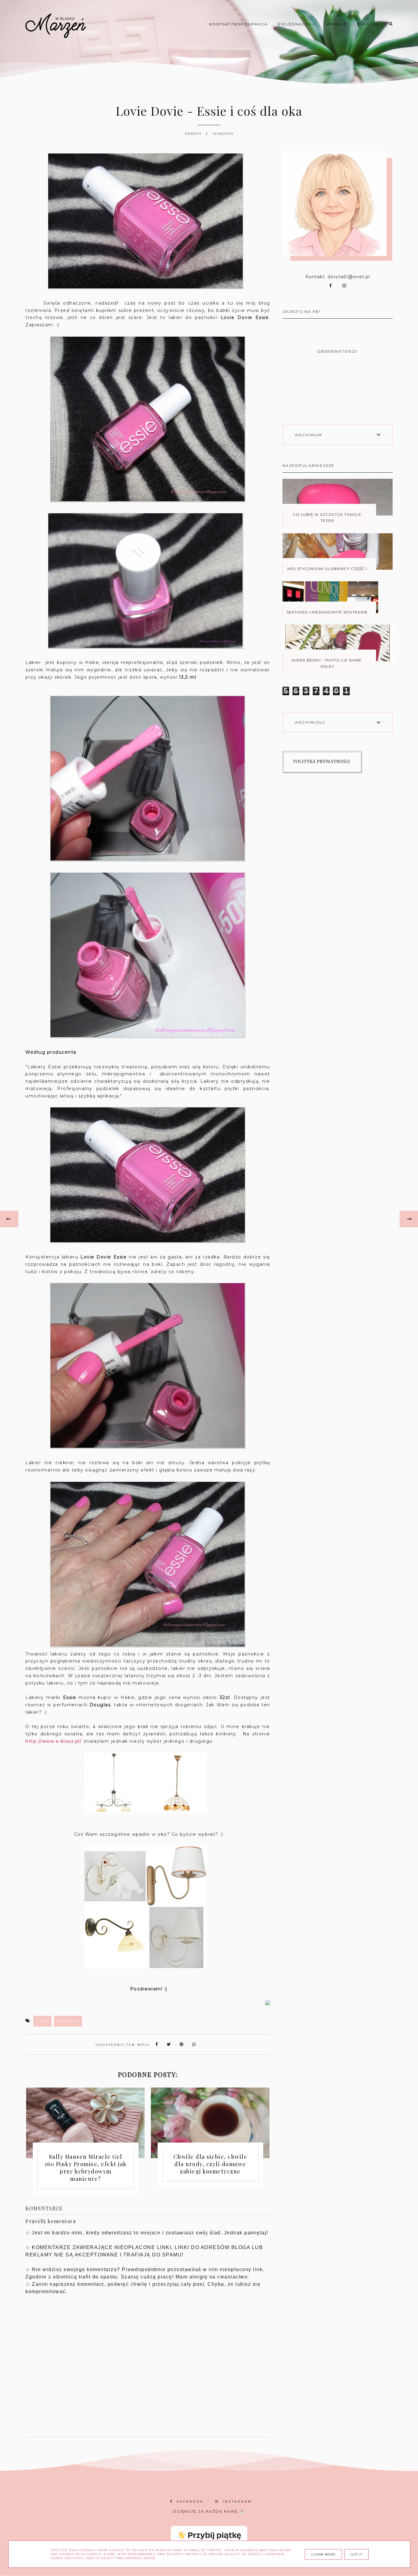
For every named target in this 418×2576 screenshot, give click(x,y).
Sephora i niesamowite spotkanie (327, 612)
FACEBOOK (190, 2501)
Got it (356, 2554)
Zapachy (368, 24)
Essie (42, 2021)
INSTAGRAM (237, 2501)
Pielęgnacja (295, 24)
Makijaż (336, 24)
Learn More (323, 2554)
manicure (68, 2021)
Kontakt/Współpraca (239, 24)
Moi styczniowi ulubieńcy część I (327, 569)
